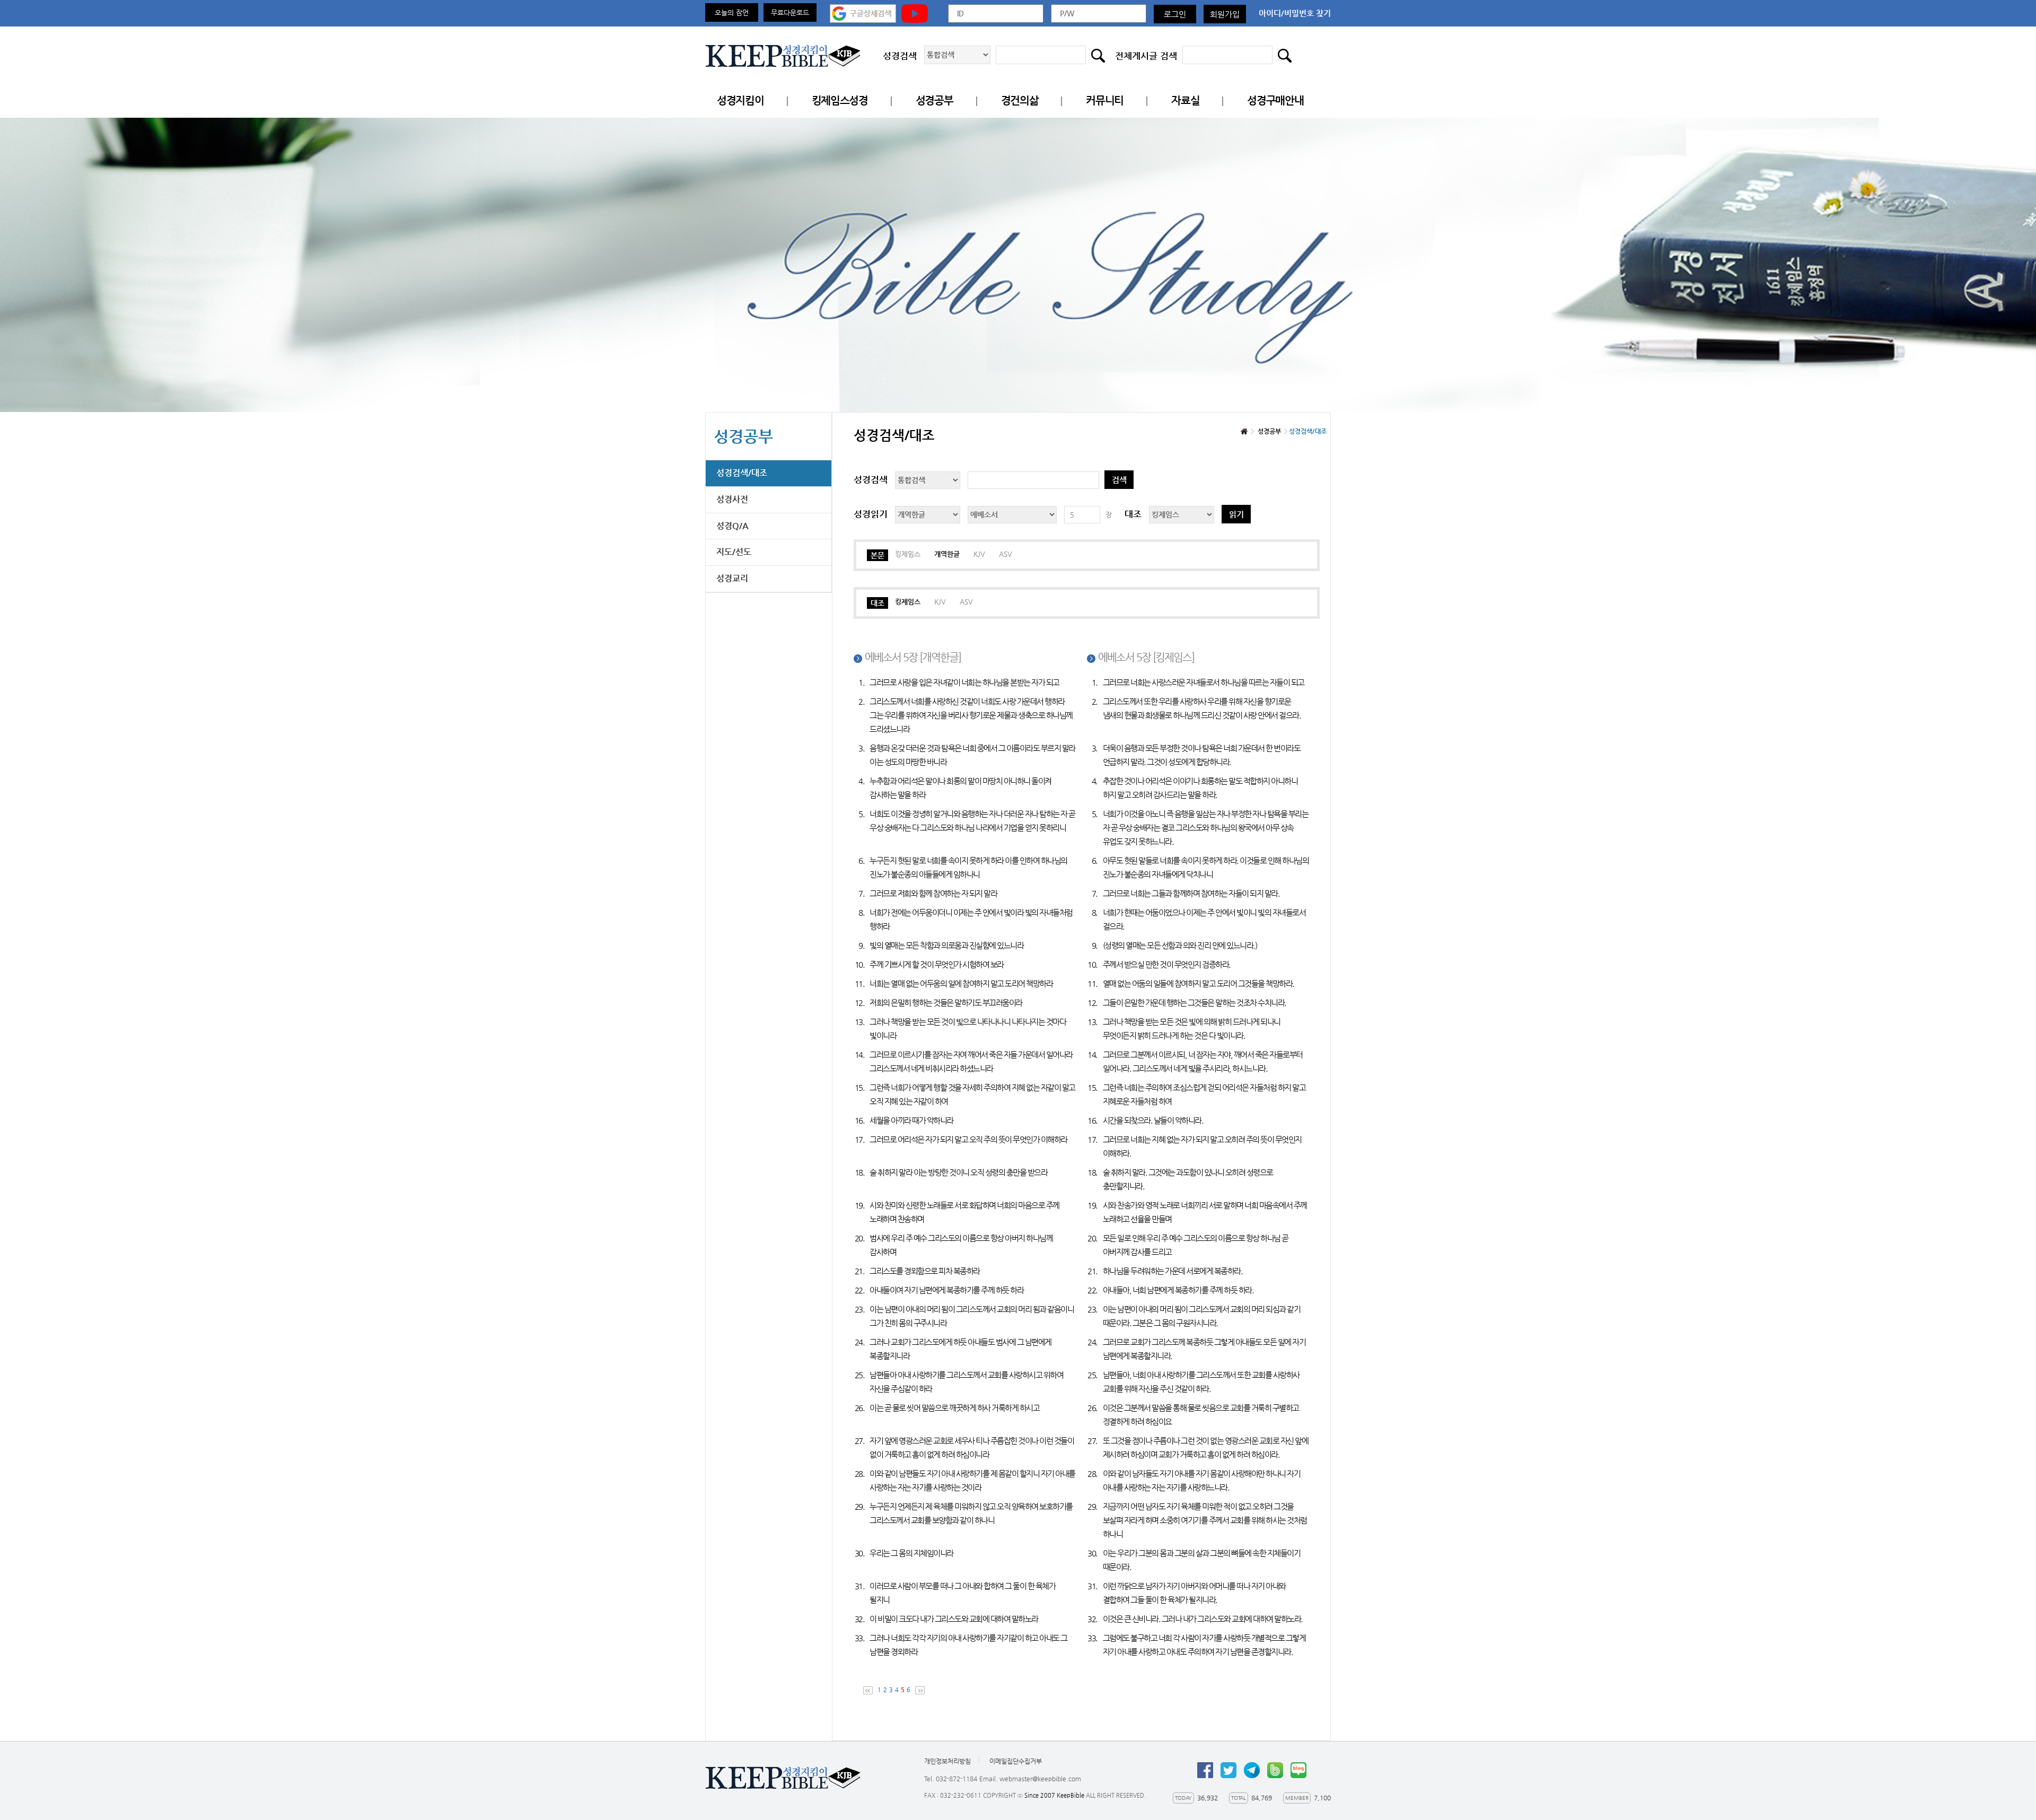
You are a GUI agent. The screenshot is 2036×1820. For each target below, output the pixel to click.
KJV (979, 554)
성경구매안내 (1275, 100)
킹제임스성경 (840, 100)
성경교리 (732, 578)
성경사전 (732, 499)
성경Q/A (732, 526)
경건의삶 (1020, 100)
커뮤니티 (1105, 100)
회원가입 (1225, 14)
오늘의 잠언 (732, 12)
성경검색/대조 (742, 473)
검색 (1119, 480)
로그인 (1175, 14)
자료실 (1185, 100)
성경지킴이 (740, 100)
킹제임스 (908, 554)
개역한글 (947, 554)
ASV (1006, 554)
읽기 (1236, 514)
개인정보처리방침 (947, 1761)
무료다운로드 (790, 12)
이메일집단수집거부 (1016, 1761)
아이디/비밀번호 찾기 (1295, 13)
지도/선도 (734, 552)
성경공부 (934, 100)
